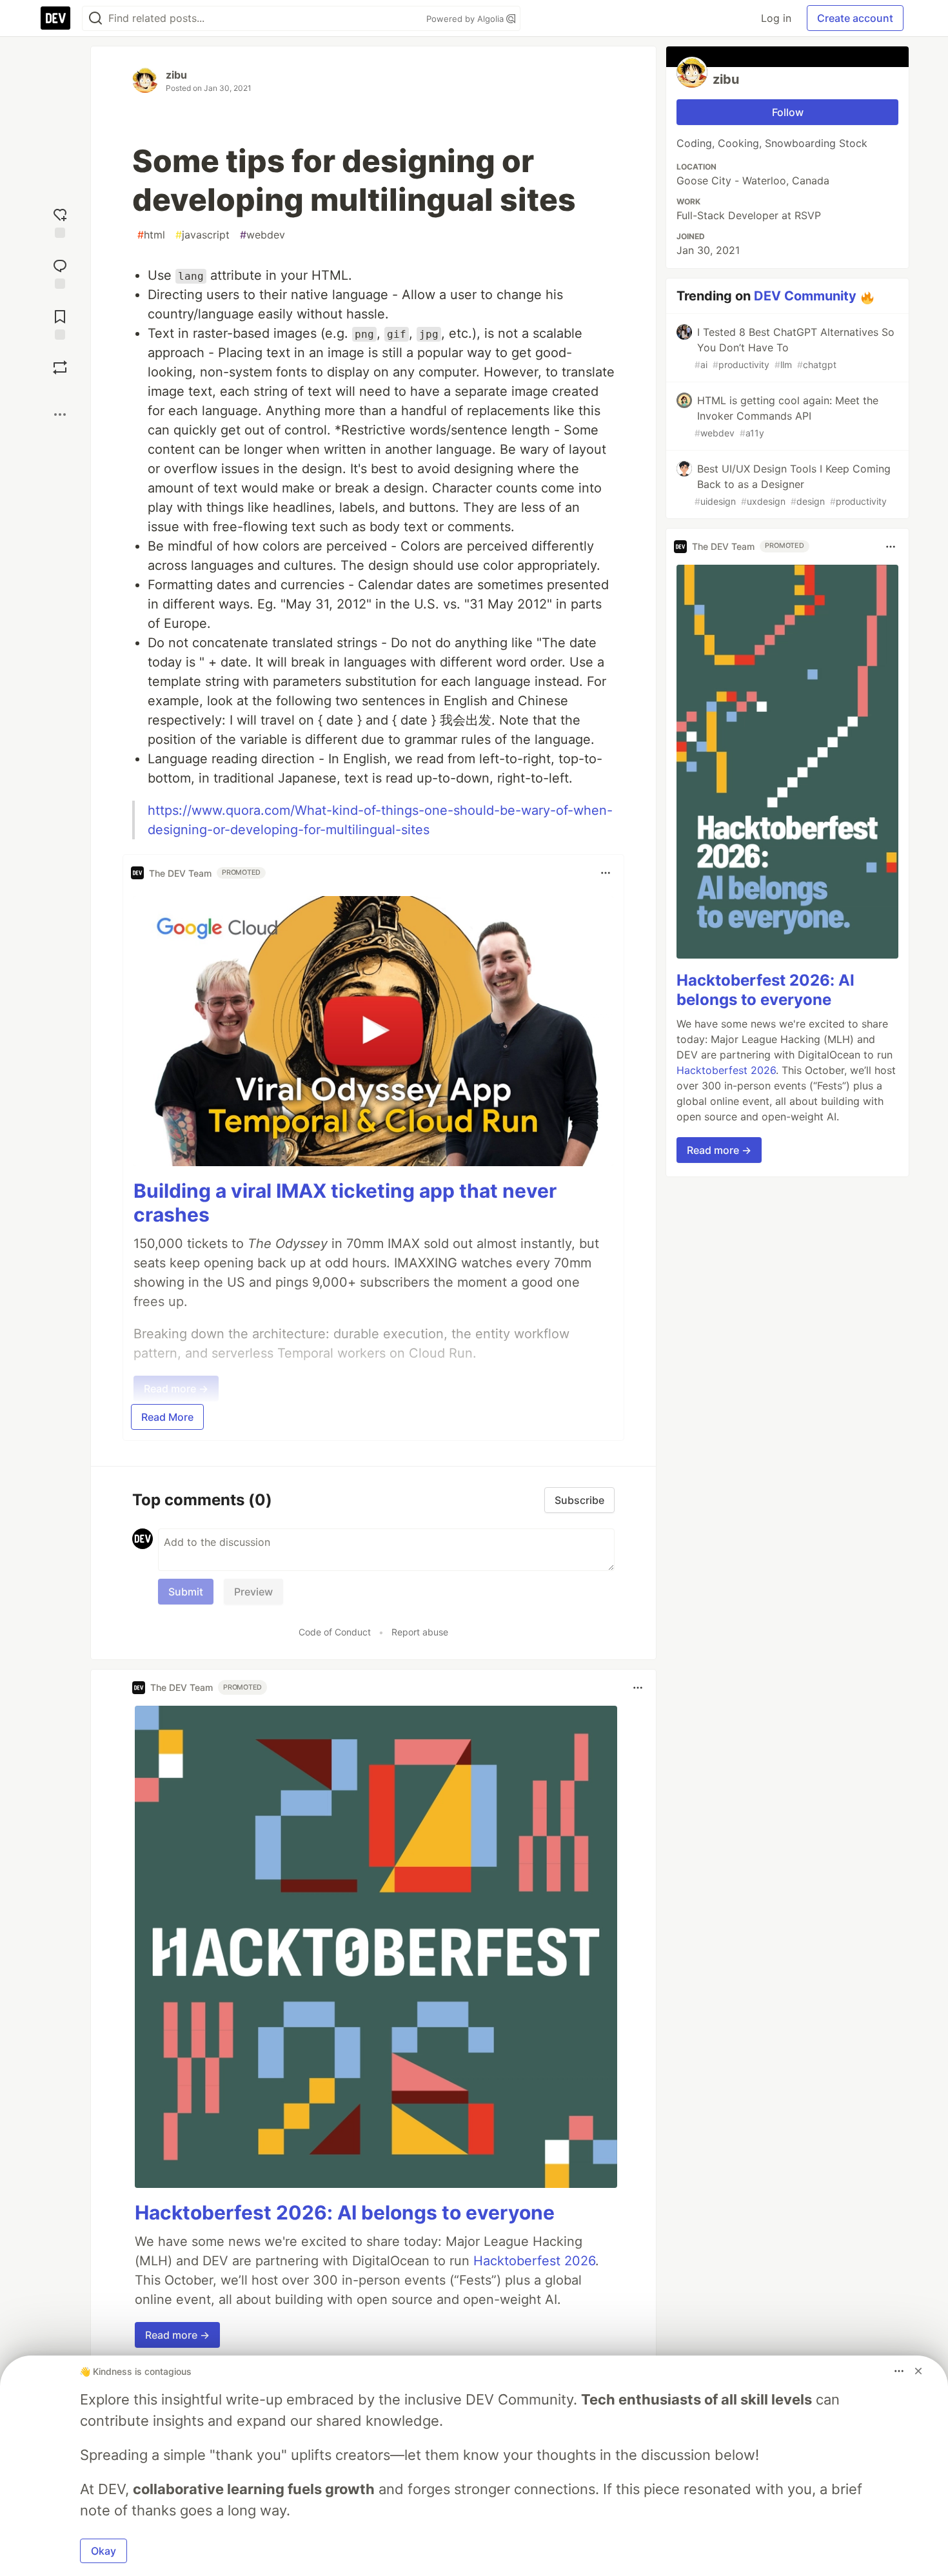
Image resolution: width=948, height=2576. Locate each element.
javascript (202, 235)
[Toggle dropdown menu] (606, 873)
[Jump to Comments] (60, 272)
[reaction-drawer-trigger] (60, 221)
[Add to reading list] (60, 323)
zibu (176, 75)
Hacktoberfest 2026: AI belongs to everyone (345, 2212)
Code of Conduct (335, 1632)
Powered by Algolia (466, 19)
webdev (262, 235)
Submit (186, 1592)
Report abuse (420, 1632)
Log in (776, 18)
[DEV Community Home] (55, 18)
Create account (855, 18)
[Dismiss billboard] (918, 2371)
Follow (788, 112)
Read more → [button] (177, 2335)
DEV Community (805, 296)
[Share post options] (60, 415)
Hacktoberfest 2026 (534, 2261)
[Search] (95, 18)
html (151, 235)
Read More (167, 1417)
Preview (253, 1592)
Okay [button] (104, 2551)
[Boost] (60, 367)
